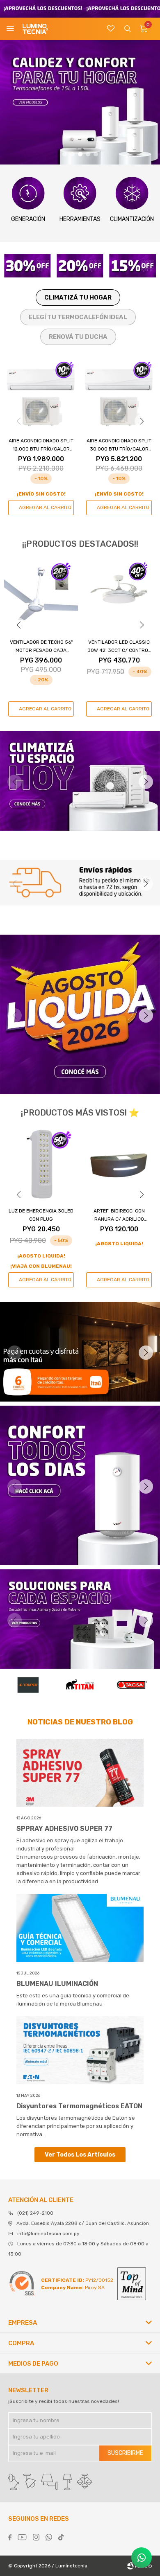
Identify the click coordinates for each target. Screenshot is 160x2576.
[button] (127, 29)
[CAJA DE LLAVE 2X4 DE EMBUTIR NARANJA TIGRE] (119, 1164)
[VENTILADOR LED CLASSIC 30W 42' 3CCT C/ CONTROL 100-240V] (119, 595)
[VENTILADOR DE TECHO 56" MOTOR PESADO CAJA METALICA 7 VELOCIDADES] (41, 595)
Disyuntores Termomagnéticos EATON (79, 2106)
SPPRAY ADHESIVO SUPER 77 (64, 1829)
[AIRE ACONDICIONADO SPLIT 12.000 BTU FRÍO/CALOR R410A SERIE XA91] (41, 394)
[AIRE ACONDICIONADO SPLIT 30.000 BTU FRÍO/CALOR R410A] (119, 394)
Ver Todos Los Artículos (80, 2155)
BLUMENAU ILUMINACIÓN (57, 1984)
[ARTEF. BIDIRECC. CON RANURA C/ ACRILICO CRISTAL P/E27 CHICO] (41, 1164)
